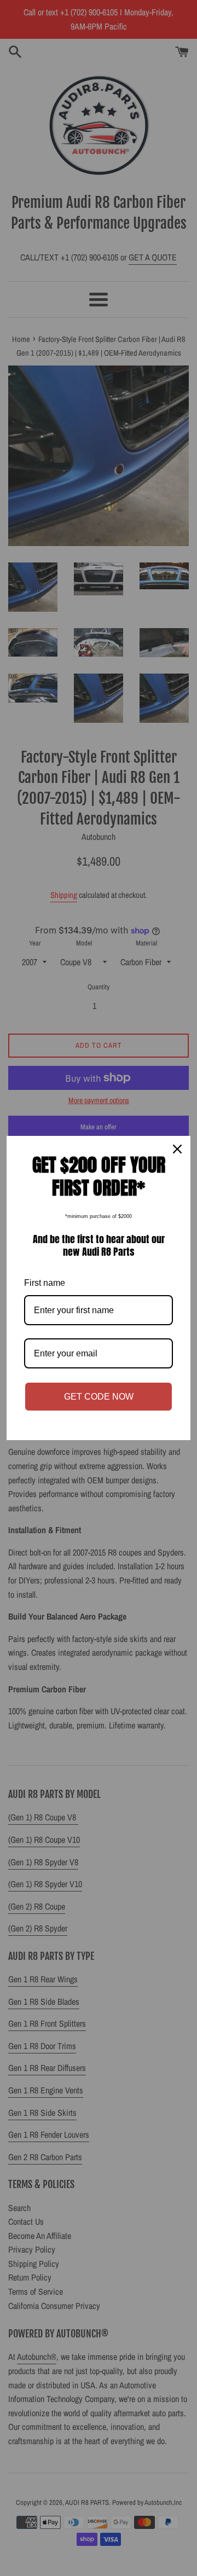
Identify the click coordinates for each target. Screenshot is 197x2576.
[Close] (177, 1149)
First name (45, 1283)
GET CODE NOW (99, 1397)
